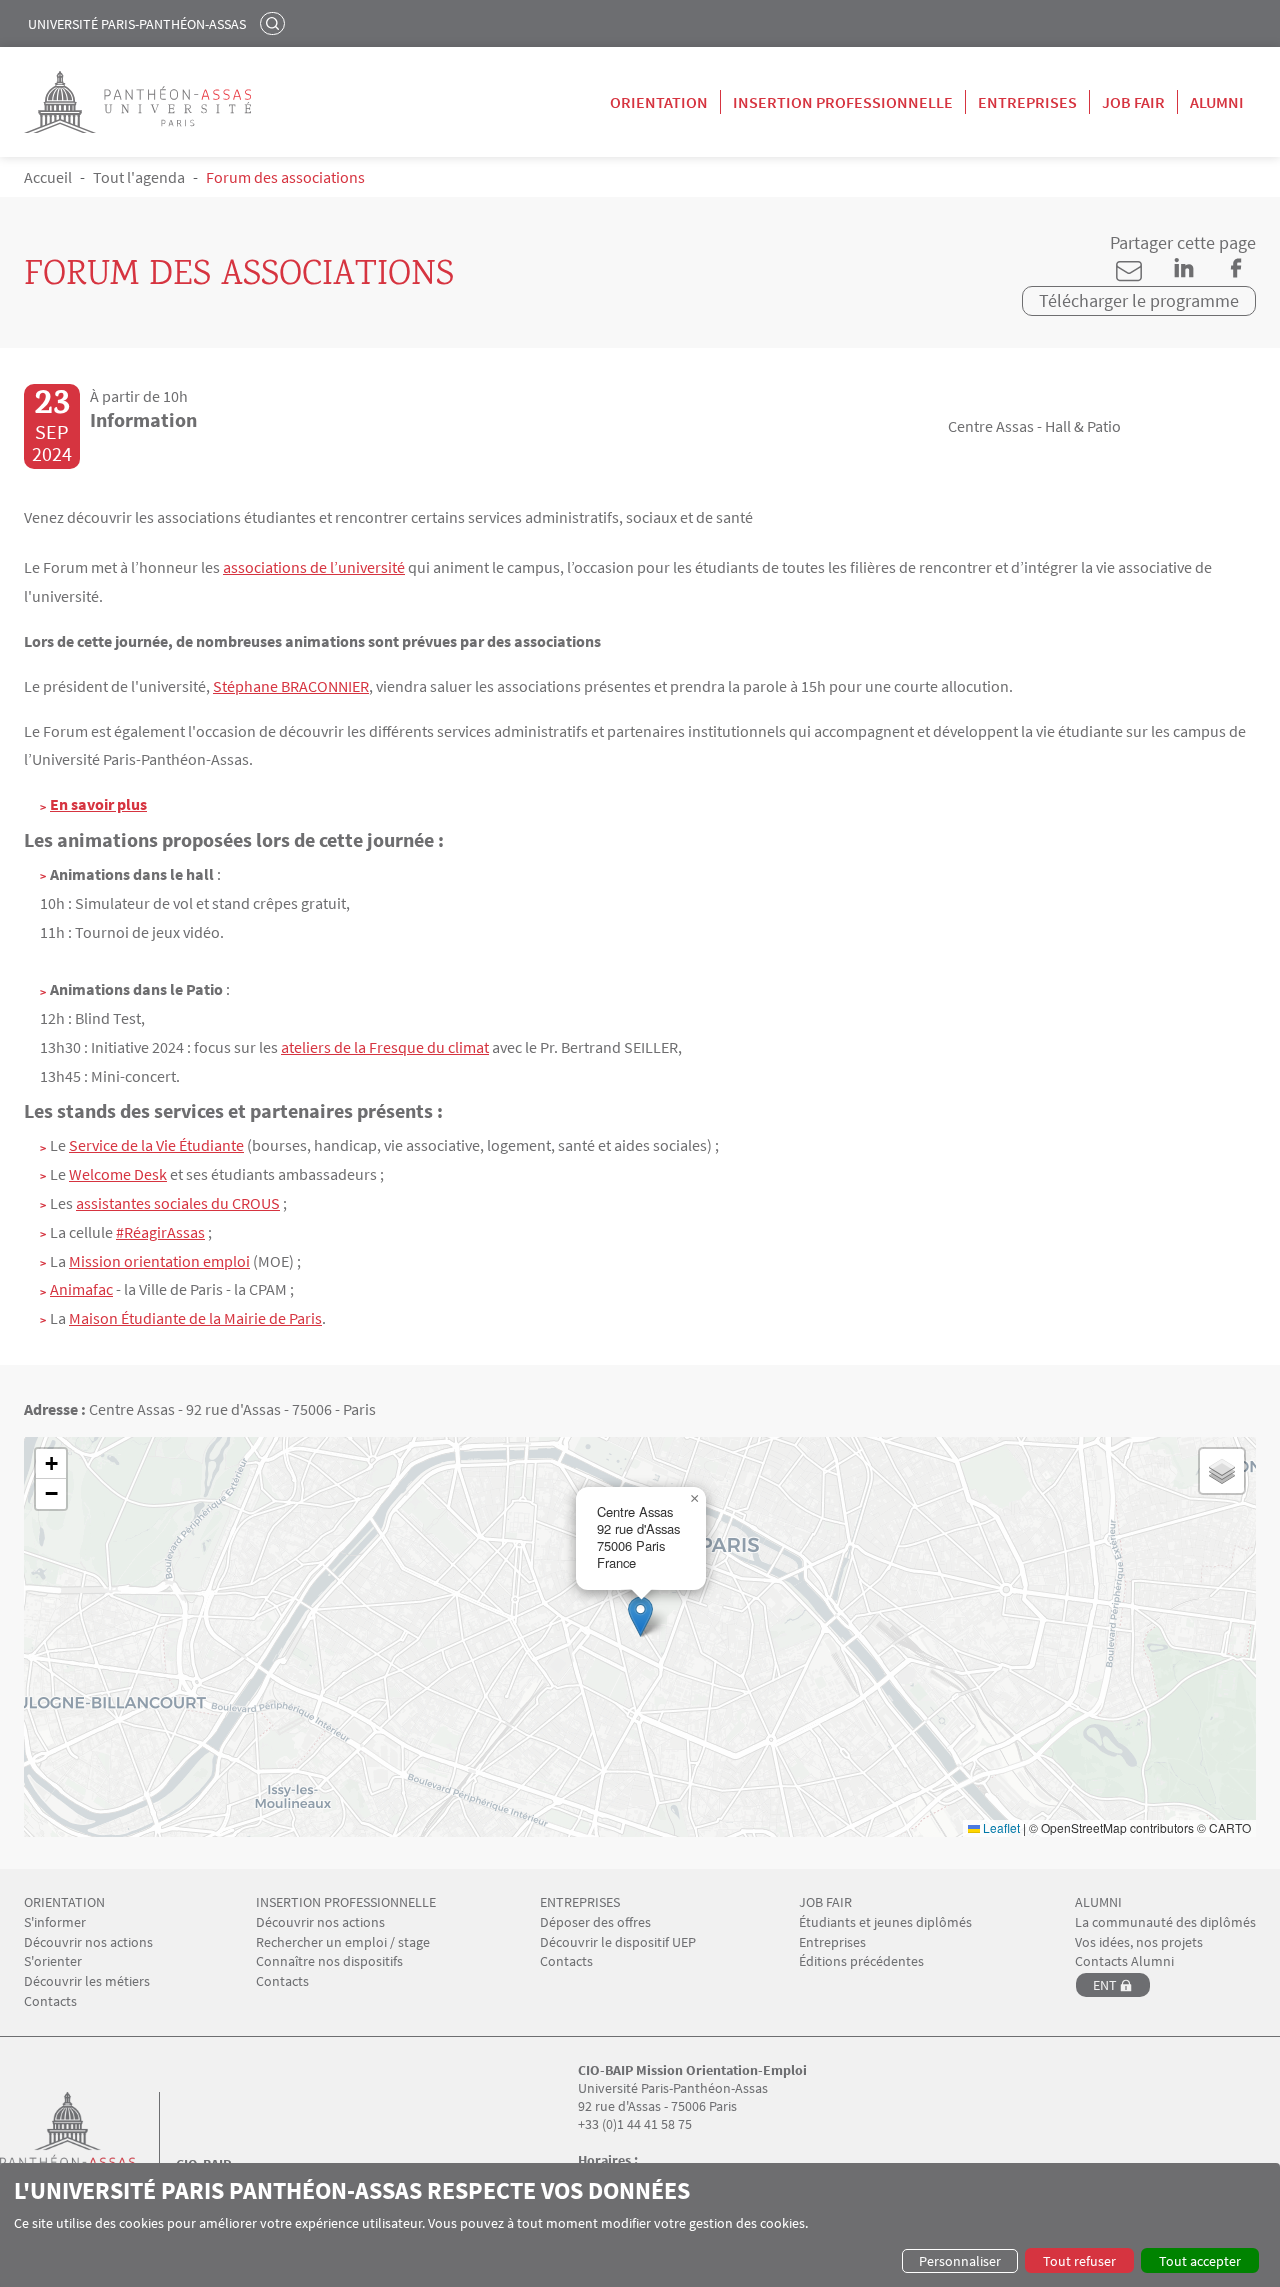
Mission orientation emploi (159, 1261)
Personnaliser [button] (960, 2261)
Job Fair (1133, 102)
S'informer (55, 1922)
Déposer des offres (595, 1922)
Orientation (659, 102)
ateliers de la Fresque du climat (385, 1047)
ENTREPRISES (580, 1902)
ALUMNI (1098, 1902)
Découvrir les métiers (87, 1981)
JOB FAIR (825, 1902)
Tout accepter (1200, 2261)
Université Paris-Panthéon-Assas (137, 24)
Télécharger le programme (1139, 300)
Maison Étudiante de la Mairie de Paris (195, 1318)
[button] (640, 1616)
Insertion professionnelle (843, 102)
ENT (1105, 1985)
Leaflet (1000, 1827)
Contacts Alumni (1124, 1961)
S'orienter (53, 1961)
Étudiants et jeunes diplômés (885, 1922)
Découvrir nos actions (88, 1942)
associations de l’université (314, 567)
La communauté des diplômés (1165, 1922)
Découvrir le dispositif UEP (618, 1942)
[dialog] (640, 2225)
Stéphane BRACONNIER (291, 686)
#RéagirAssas (160, 1232)
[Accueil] (88, 2142)
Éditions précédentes (861, 1961)
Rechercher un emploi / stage (343, 1942)
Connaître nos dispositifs (329, 1961)
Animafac (81, 1289)
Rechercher (275, 23)
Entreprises (1027, 102)
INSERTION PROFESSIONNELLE (346, 1902)
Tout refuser (1079, 2261)
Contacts (50, 2001)
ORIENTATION (64, 1902)
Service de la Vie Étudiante (156, 1145)
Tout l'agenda (139, 177)
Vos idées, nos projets (1139, 1942)
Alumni (1217, 102)
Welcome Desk (118, 1174)
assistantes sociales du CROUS (178, 1203)
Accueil (48, 177)
